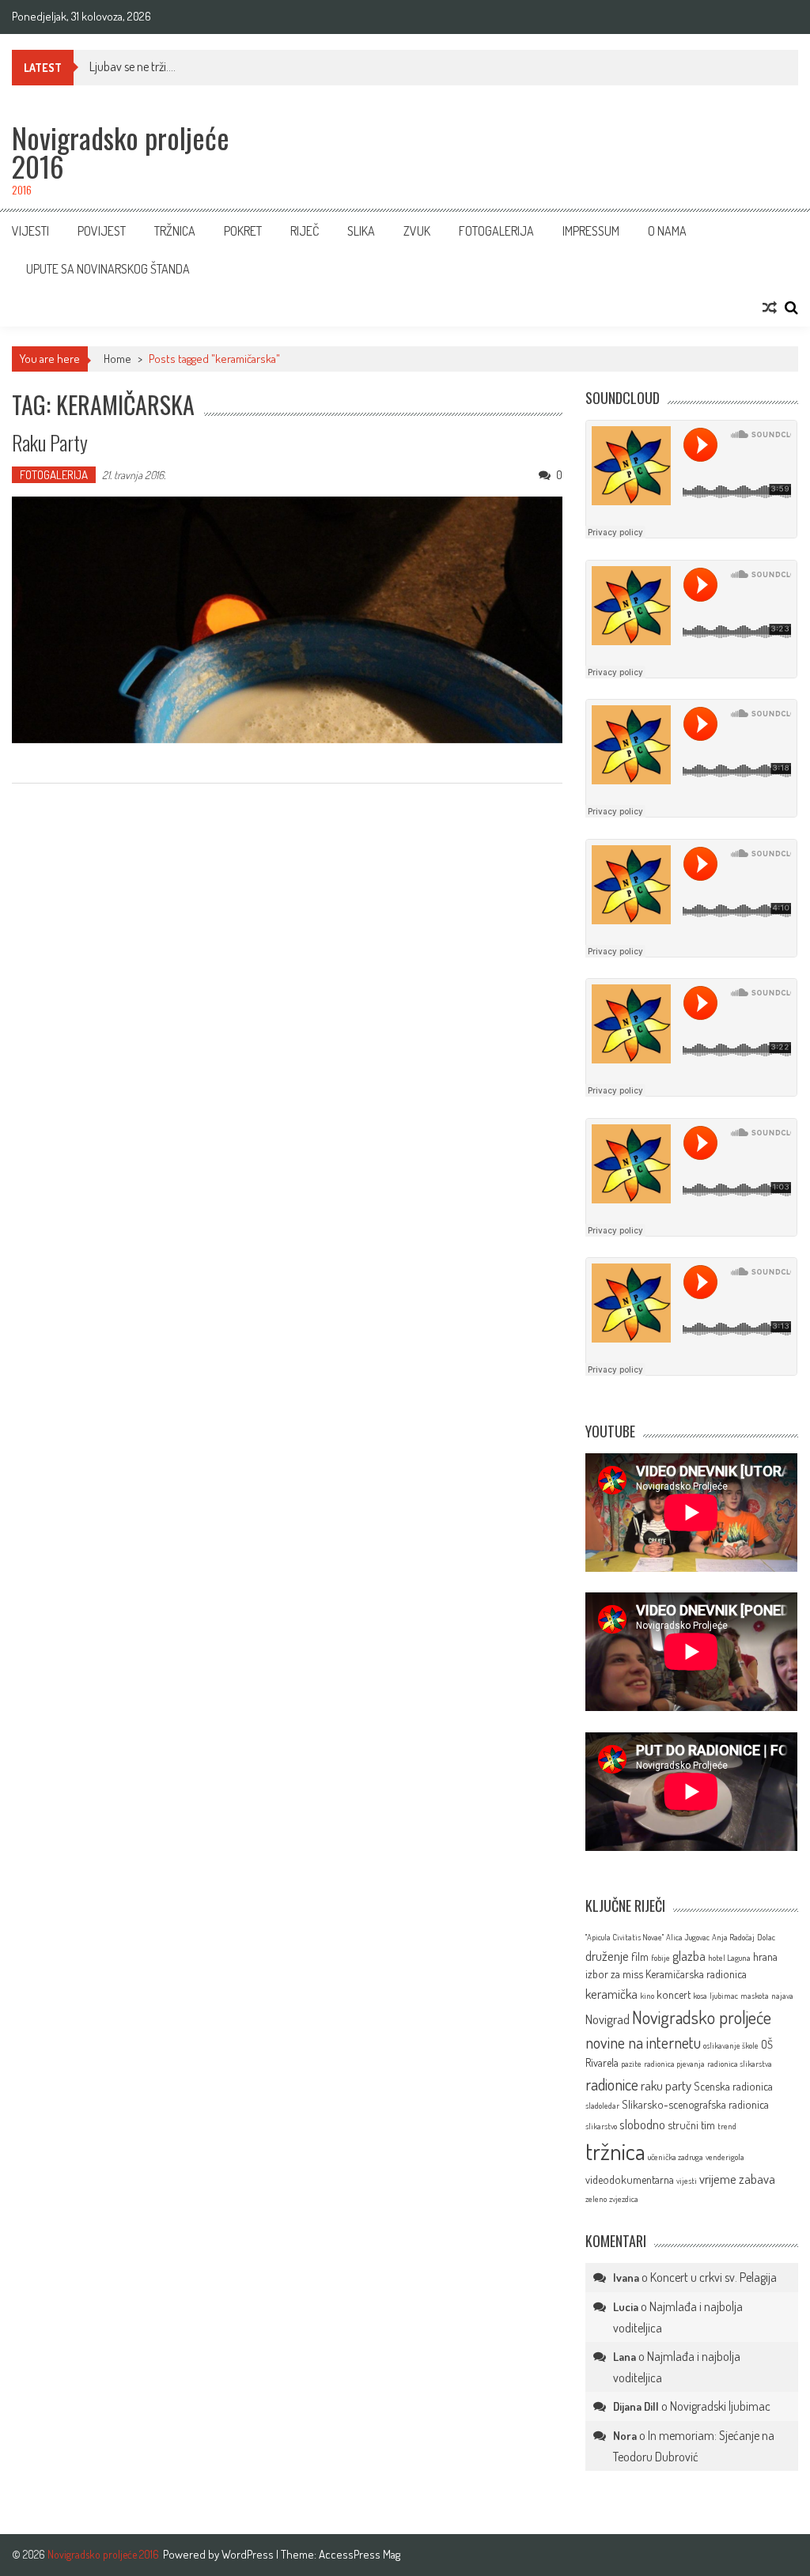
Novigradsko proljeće (702, 2017)
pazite (631, 2064)
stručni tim (691, 2125)
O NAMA (667, 231)
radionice (612, 2084)
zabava (757, 2179)
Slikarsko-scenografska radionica (695, 2104)
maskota (755, 1996)
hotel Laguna (729, 1958)
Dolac (766, 1937)
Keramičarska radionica (696, 1974)
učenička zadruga (676, 2157)
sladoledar (602, 2106)
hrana (765, 1956)
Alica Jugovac (688, 1937)
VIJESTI (30, 231)
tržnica (615, 2151)
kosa (700, 1996)
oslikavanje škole (731, 2045)
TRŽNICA (175, 231)
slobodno (642, 2124)
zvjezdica (624, 2199)
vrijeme (718, 2179)
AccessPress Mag (360, 2554)
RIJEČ (305, 231)
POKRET (243, 231)
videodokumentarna (630, 2179)
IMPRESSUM (591, 231)
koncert (674, 1994)
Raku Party (50, 442)
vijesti (687, 2181)
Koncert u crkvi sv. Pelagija (713, 2277)
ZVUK (417, 231)
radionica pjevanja (674, 2064)
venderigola (725, 2157)
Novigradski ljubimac (720, 2406)
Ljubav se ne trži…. (132, 66)
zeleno (596, 2199)
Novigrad (607, 2019)
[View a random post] (770, 308)
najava (782, 1996)
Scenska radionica (733, 2086)
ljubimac (724, 1996)
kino (647, 1996)
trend (727, 2126)
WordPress (249, 2554)
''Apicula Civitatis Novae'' (625, 1937)
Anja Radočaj (733, 1937)
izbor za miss (614, 1974)
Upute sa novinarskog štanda (108, 269)
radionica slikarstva (740, 2064)
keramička (611, 1994)
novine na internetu (643, 2042)
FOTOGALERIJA (496, 231)
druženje (607, 1956)
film (640, 1956)
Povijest (102, 231)
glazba (689, 1956)
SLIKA (361, 231)
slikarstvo (601, 2126)
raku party (666, 2085)
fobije (660, 1958)
